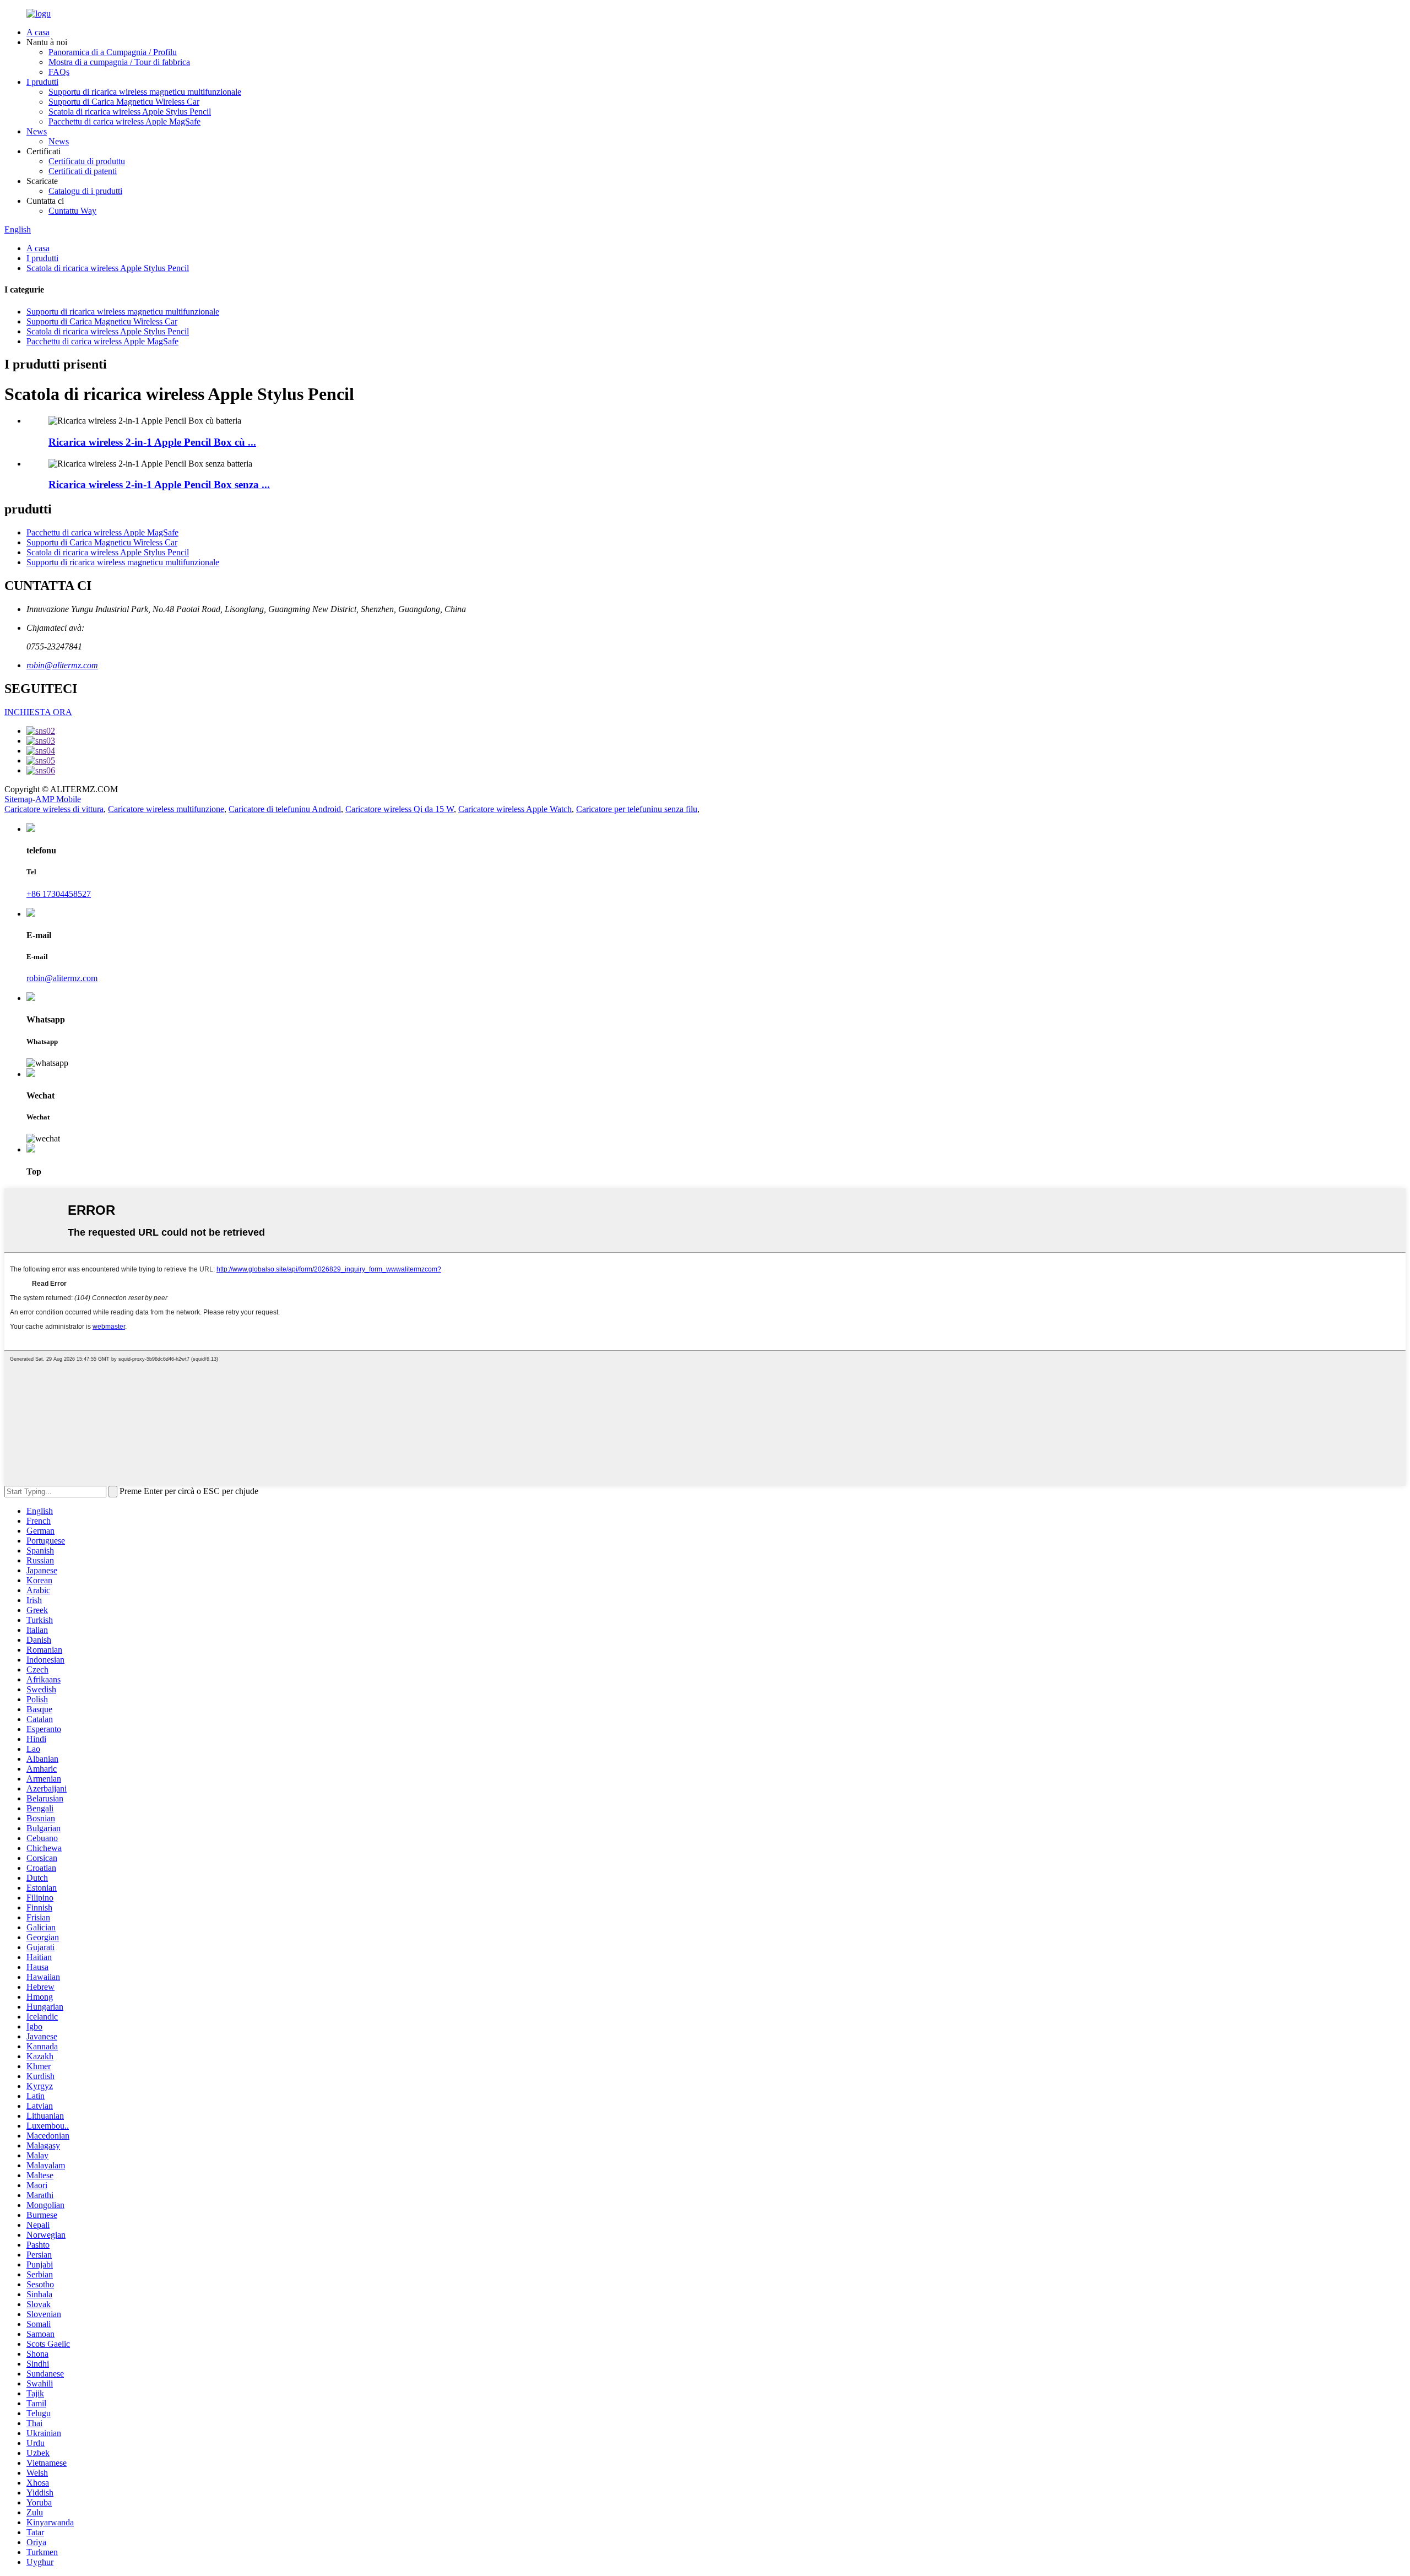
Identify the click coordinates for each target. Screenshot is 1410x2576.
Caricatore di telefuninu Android (285, 809)
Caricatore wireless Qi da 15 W (400, 809)
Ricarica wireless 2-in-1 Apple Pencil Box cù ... (152, 442)
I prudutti (42, 82)
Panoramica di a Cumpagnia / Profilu (113, 52)
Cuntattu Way (72, 211)
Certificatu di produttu (87, 161)
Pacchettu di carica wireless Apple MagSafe (124, 121)
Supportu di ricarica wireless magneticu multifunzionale (145, 92)
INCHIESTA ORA (38, 712)
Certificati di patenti (83, 171)
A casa (38, 32)
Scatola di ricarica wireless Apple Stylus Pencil (130, 112)
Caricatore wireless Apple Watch (515, 809)
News (37, 131)
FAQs (59, 72)
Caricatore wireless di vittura (54, 809)
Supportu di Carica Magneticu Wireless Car (124, 102)
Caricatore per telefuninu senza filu (637, 809)
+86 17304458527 (59, 894)
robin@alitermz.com (62, 665)
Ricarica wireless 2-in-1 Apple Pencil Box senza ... (159, 485)
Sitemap (18, 799)
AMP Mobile (58, 799)
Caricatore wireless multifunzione (166, 809)
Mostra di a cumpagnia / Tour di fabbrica (119, 62)
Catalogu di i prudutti (85, 191)
